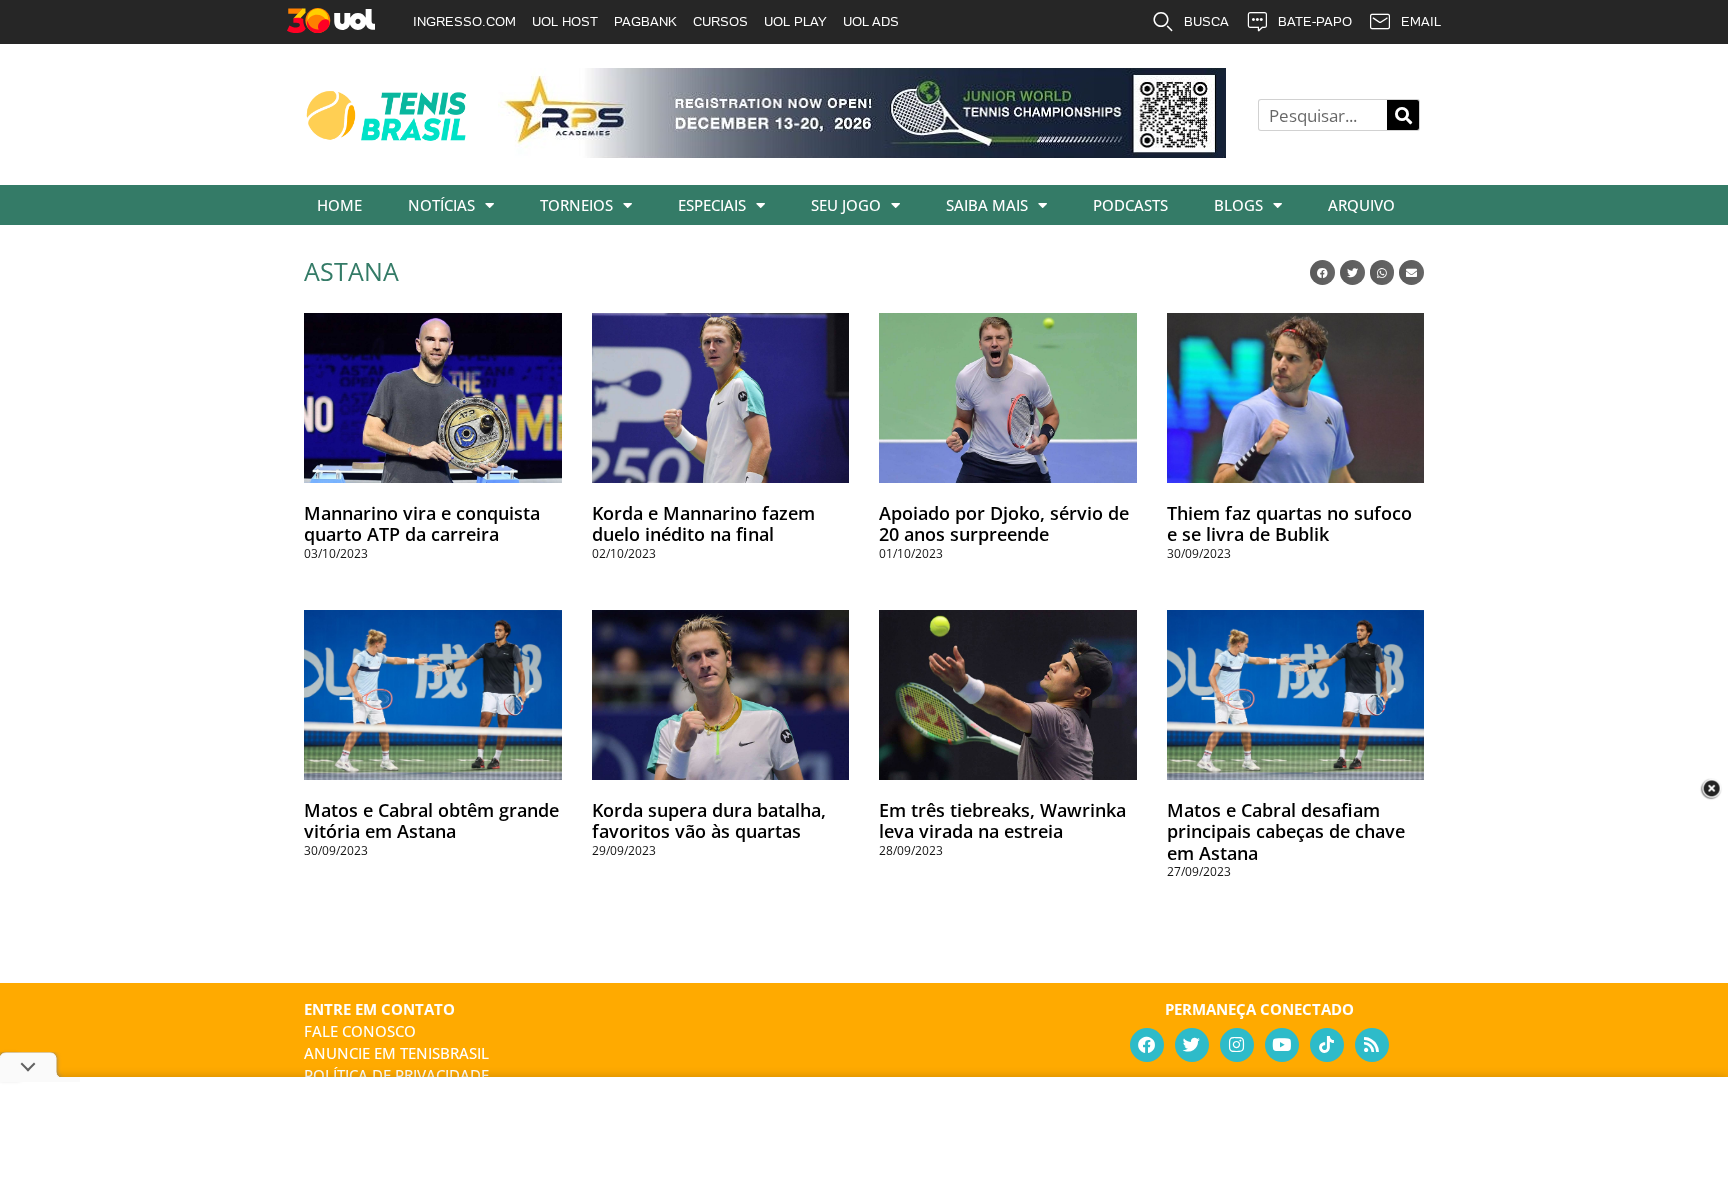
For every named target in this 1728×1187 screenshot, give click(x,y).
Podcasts (1130, 205)
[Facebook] (1147, 1045)
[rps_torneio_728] (862, 151)
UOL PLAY (795, 21)
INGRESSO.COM (464, 21)
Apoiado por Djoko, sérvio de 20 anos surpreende (1004, 524)
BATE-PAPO (1315, 21)
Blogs (1238, 205)
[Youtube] (1282, 1045)
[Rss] (1372, 1045)
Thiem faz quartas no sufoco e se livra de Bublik (1289, 524)
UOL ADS (871, 21)
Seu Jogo (846, 205)
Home (339, 205)
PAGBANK (645, 21)
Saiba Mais (987, 205)
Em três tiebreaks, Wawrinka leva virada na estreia (1002, 821)
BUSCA (1206, 21)
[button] (1322, 272)
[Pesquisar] (1403, 115)
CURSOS (720, 21)
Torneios (576, 205)
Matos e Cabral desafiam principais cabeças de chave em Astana (1286, 831)
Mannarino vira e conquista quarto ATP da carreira (422, 524)
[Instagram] (1237, 1045)
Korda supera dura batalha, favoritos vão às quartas (709, 821)
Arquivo (1361, 205)
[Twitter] (1192, 1045)
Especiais (712, 205)
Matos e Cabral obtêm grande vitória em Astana (431, 821)
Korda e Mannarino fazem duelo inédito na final (703, 524)
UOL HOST (565, 21)
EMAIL (1421, 21)
